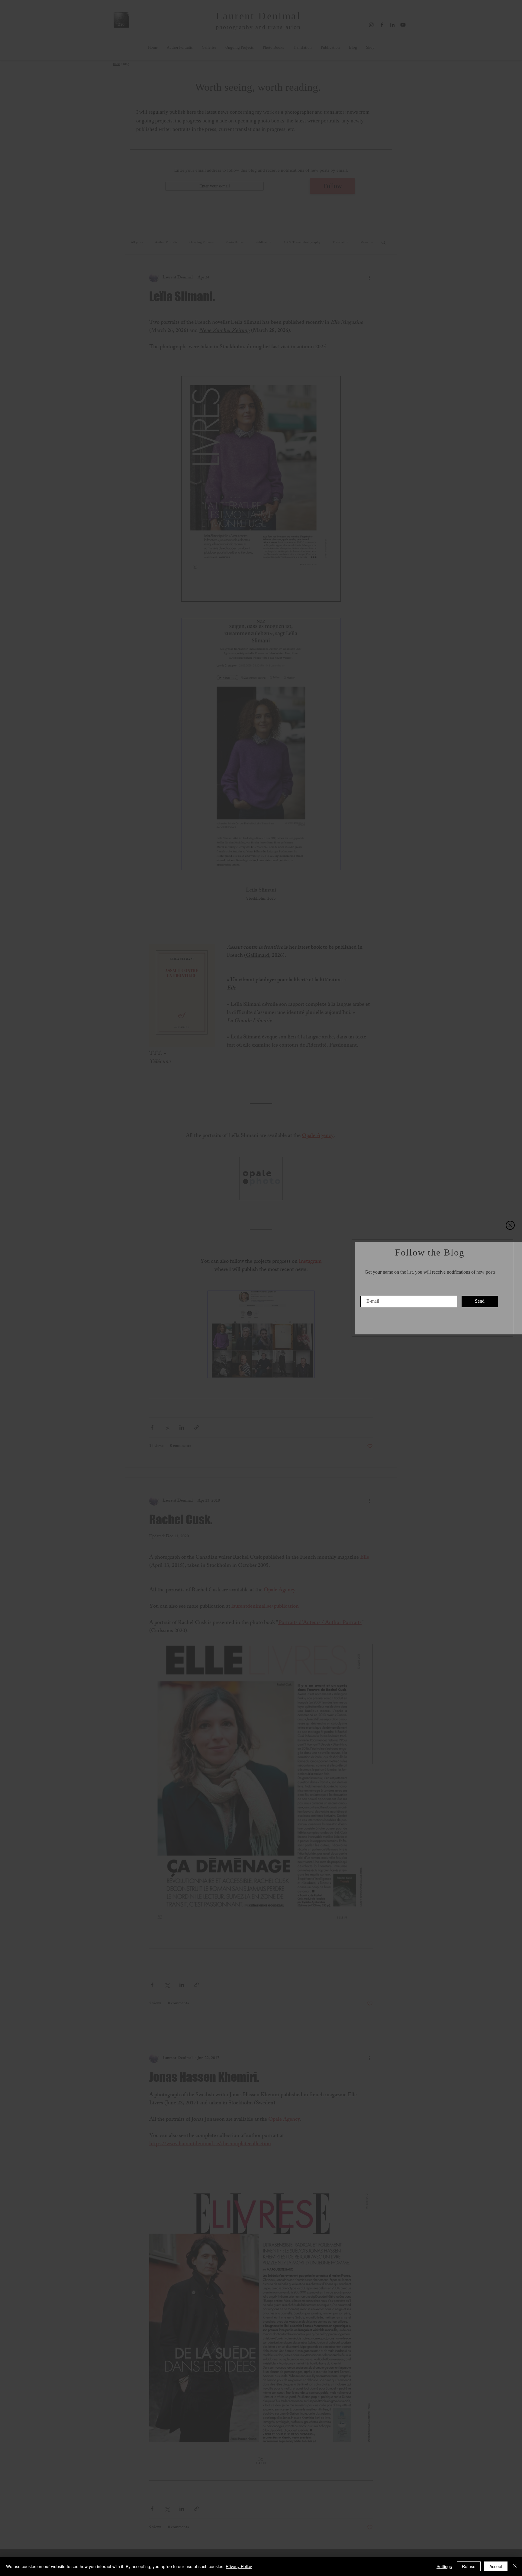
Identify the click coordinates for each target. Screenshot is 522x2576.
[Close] (515, 2566)
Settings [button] (444, 2566)
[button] (510, 1225)
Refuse (469, 2566)
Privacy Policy (239, 2566)
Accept (496, 2566)
